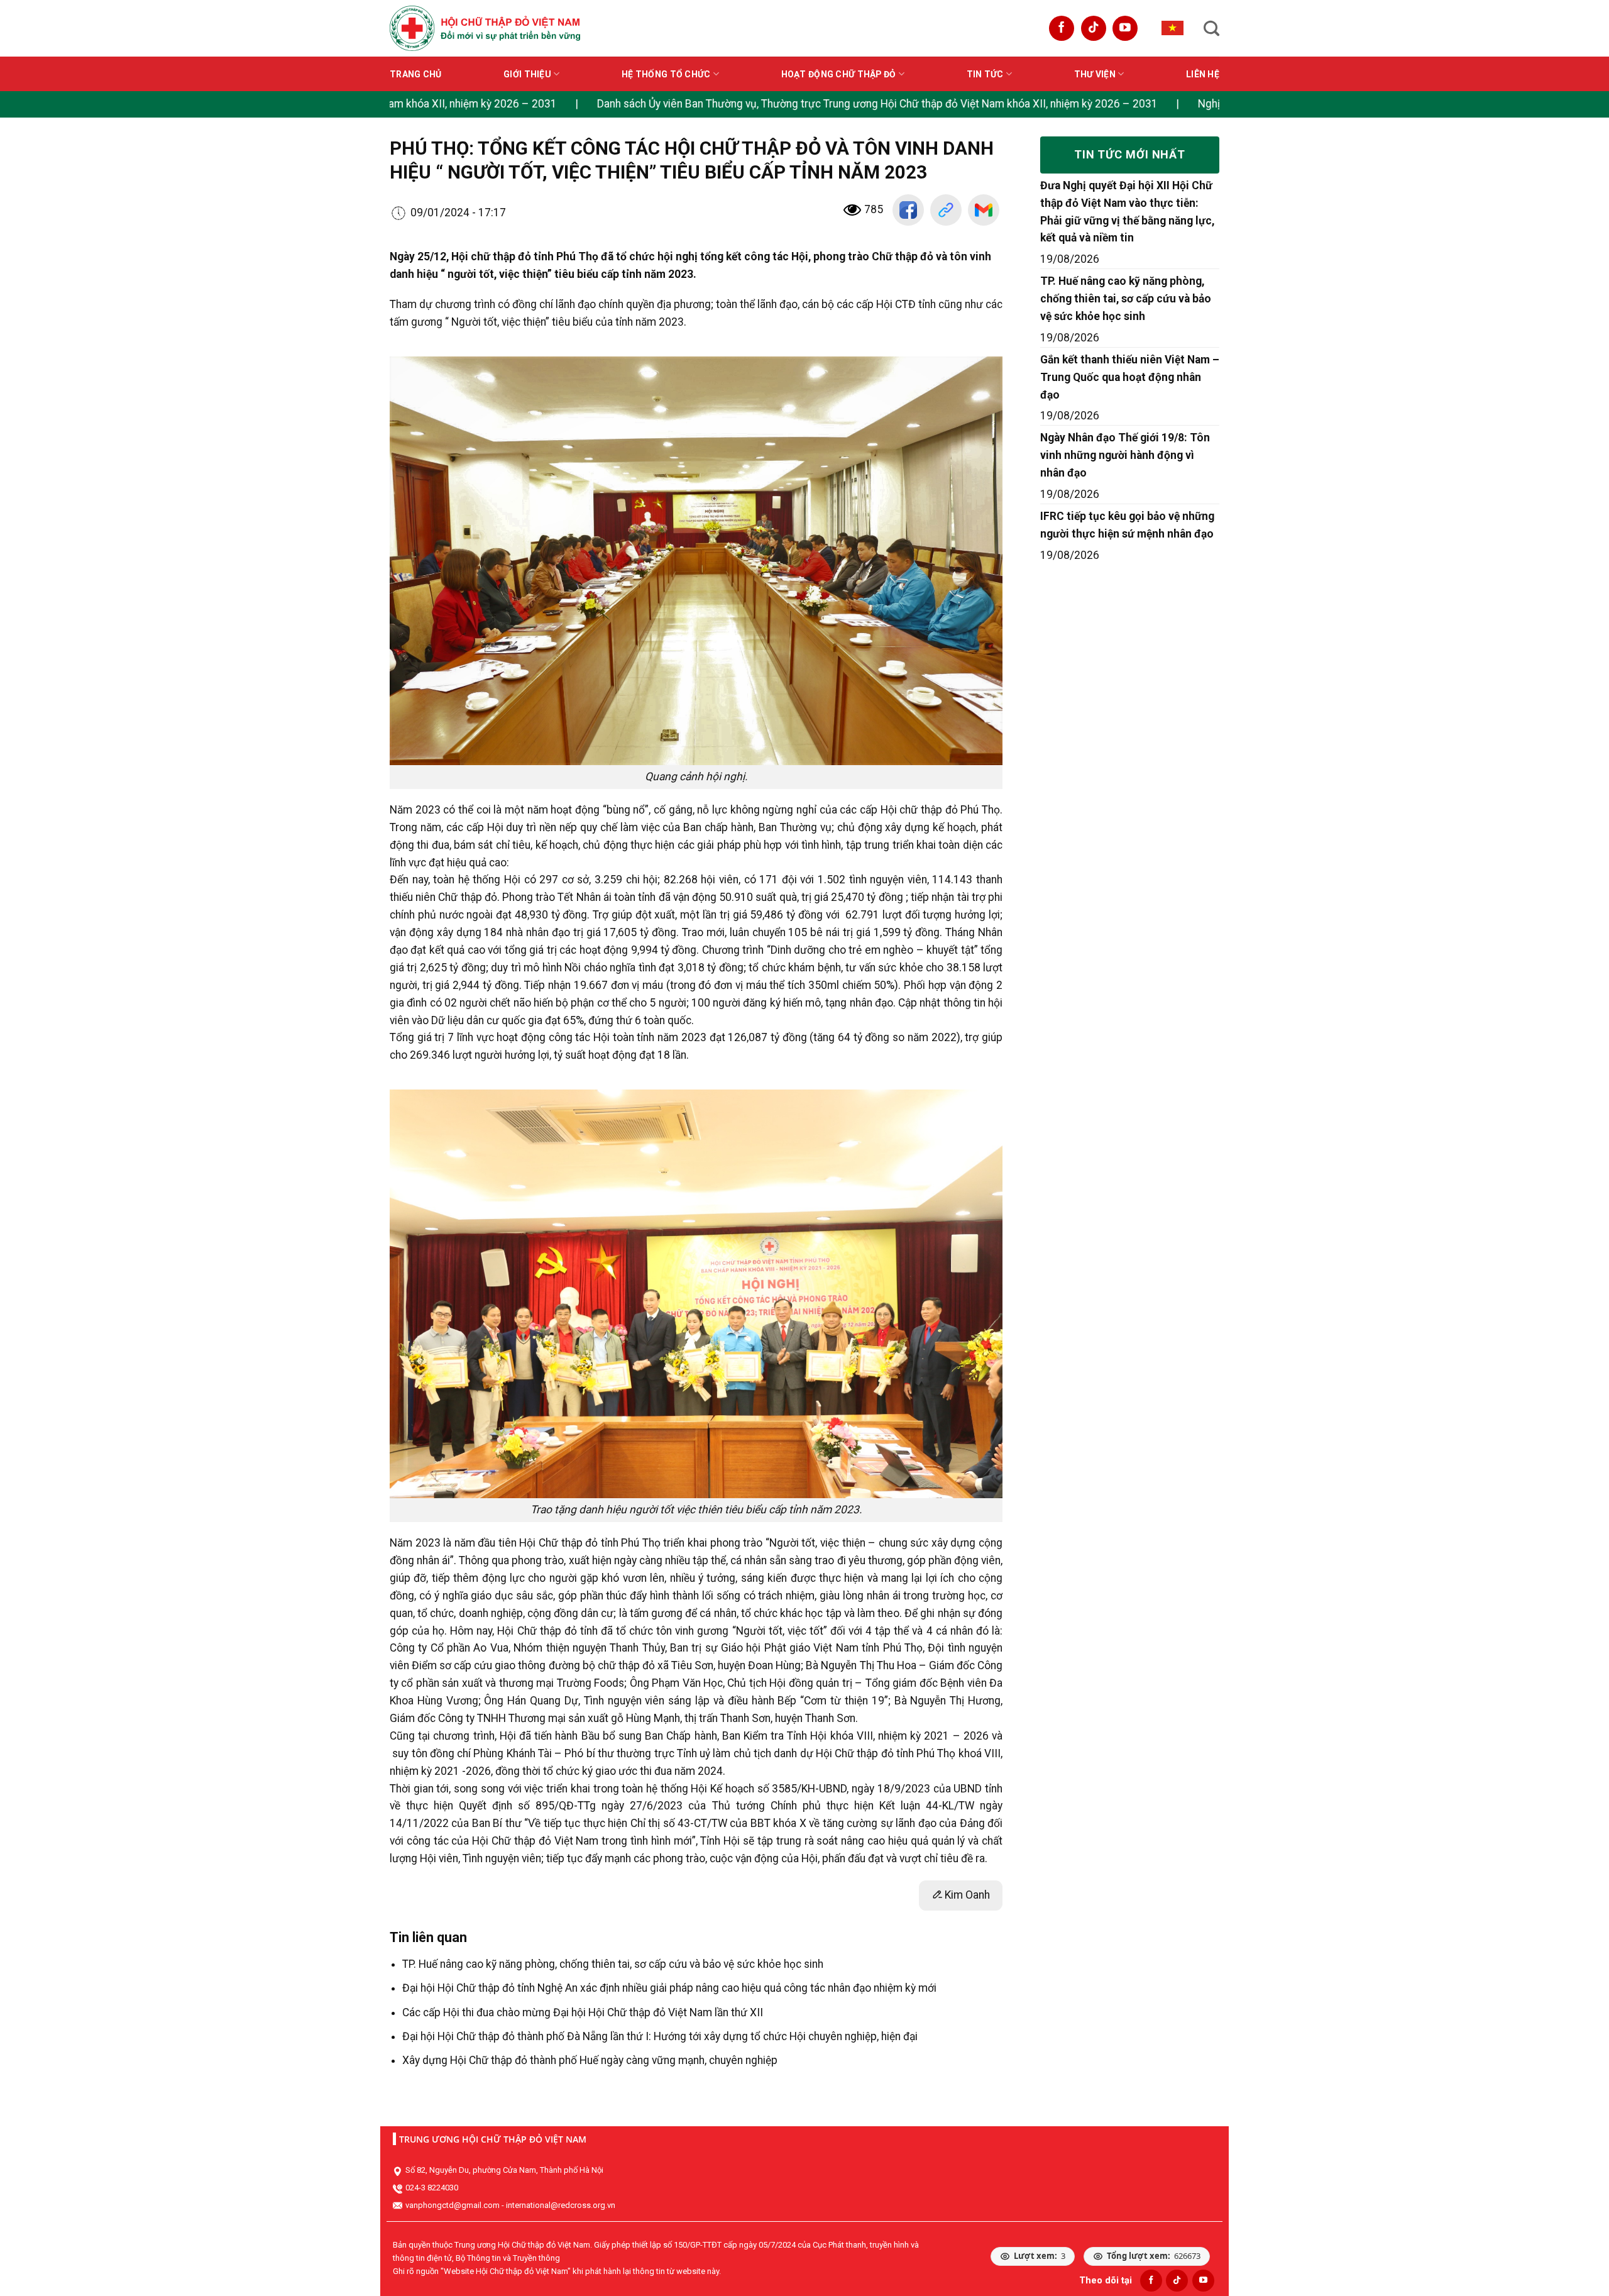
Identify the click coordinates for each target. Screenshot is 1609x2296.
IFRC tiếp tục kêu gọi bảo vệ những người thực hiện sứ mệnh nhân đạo (1127, 525)
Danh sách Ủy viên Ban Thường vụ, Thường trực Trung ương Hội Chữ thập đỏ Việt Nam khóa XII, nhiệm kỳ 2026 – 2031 (773, 104)
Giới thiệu (527, 74)
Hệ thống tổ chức (666, 74)
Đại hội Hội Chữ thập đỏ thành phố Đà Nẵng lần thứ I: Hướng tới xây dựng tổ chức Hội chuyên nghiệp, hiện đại (660, 2036)
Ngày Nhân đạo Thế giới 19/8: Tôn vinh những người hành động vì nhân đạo (1125, 455)
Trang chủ (416, 74)
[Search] (1211, 28)
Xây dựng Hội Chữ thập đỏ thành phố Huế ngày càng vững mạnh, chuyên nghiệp (590, 2060)
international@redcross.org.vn (561, 2205)
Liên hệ (1203, 74)
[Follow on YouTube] (1125, 28)
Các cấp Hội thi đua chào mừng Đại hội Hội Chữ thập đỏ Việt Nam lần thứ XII (583, 2012)
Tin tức (985, 74)
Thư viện (1095, 74)
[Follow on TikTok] (1094, 28)
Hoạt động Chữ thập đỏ (839, 74)
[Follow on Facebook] (1062, 28)
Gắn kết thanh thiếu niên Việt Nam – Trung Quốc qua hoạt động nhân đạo (1130, 377)
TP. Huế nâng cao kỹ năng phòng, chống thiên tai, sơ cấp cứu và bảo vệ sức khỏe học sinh (613, 1964)
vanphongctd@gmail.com (453, 2205)
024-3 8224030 (432, 2188)
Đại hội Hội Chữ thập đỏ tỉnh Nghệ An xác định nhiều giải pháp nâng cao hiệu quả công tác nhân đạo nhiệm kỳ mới (669, 1988)
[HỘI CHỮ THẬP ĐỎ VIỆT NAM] (485, 28)
